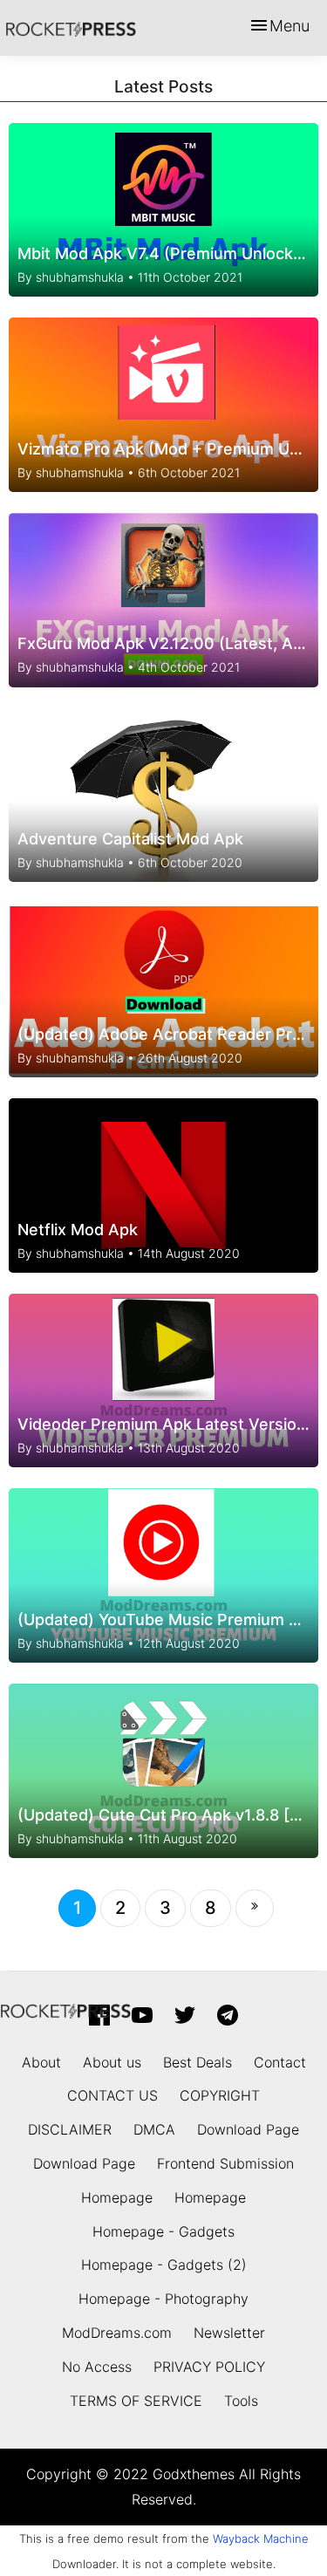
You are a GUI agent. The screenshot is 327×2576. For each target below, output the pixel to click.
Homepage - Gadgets (163, 2231)
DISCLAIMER (70, 2129)
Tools (241, 2401)
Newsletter (229, 2333)
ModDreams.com (117, 2333)
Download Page (248, 2129)
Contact (280, 2062)
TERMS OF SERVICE (136, 2401)
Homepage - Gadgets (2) (164, 2265)
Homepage (117, 2197)
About (41, 2062)
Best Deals (198, 2062)
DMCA (154, 2129)
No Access (97, 2367)
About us (112, 2062)
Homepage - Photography (163, 2299)
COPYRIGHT (220, 2095)
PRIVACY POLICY (209, 2367)
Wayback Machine (261, 2538)
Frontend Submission (225, 2163)
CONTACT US (112, 2095)
